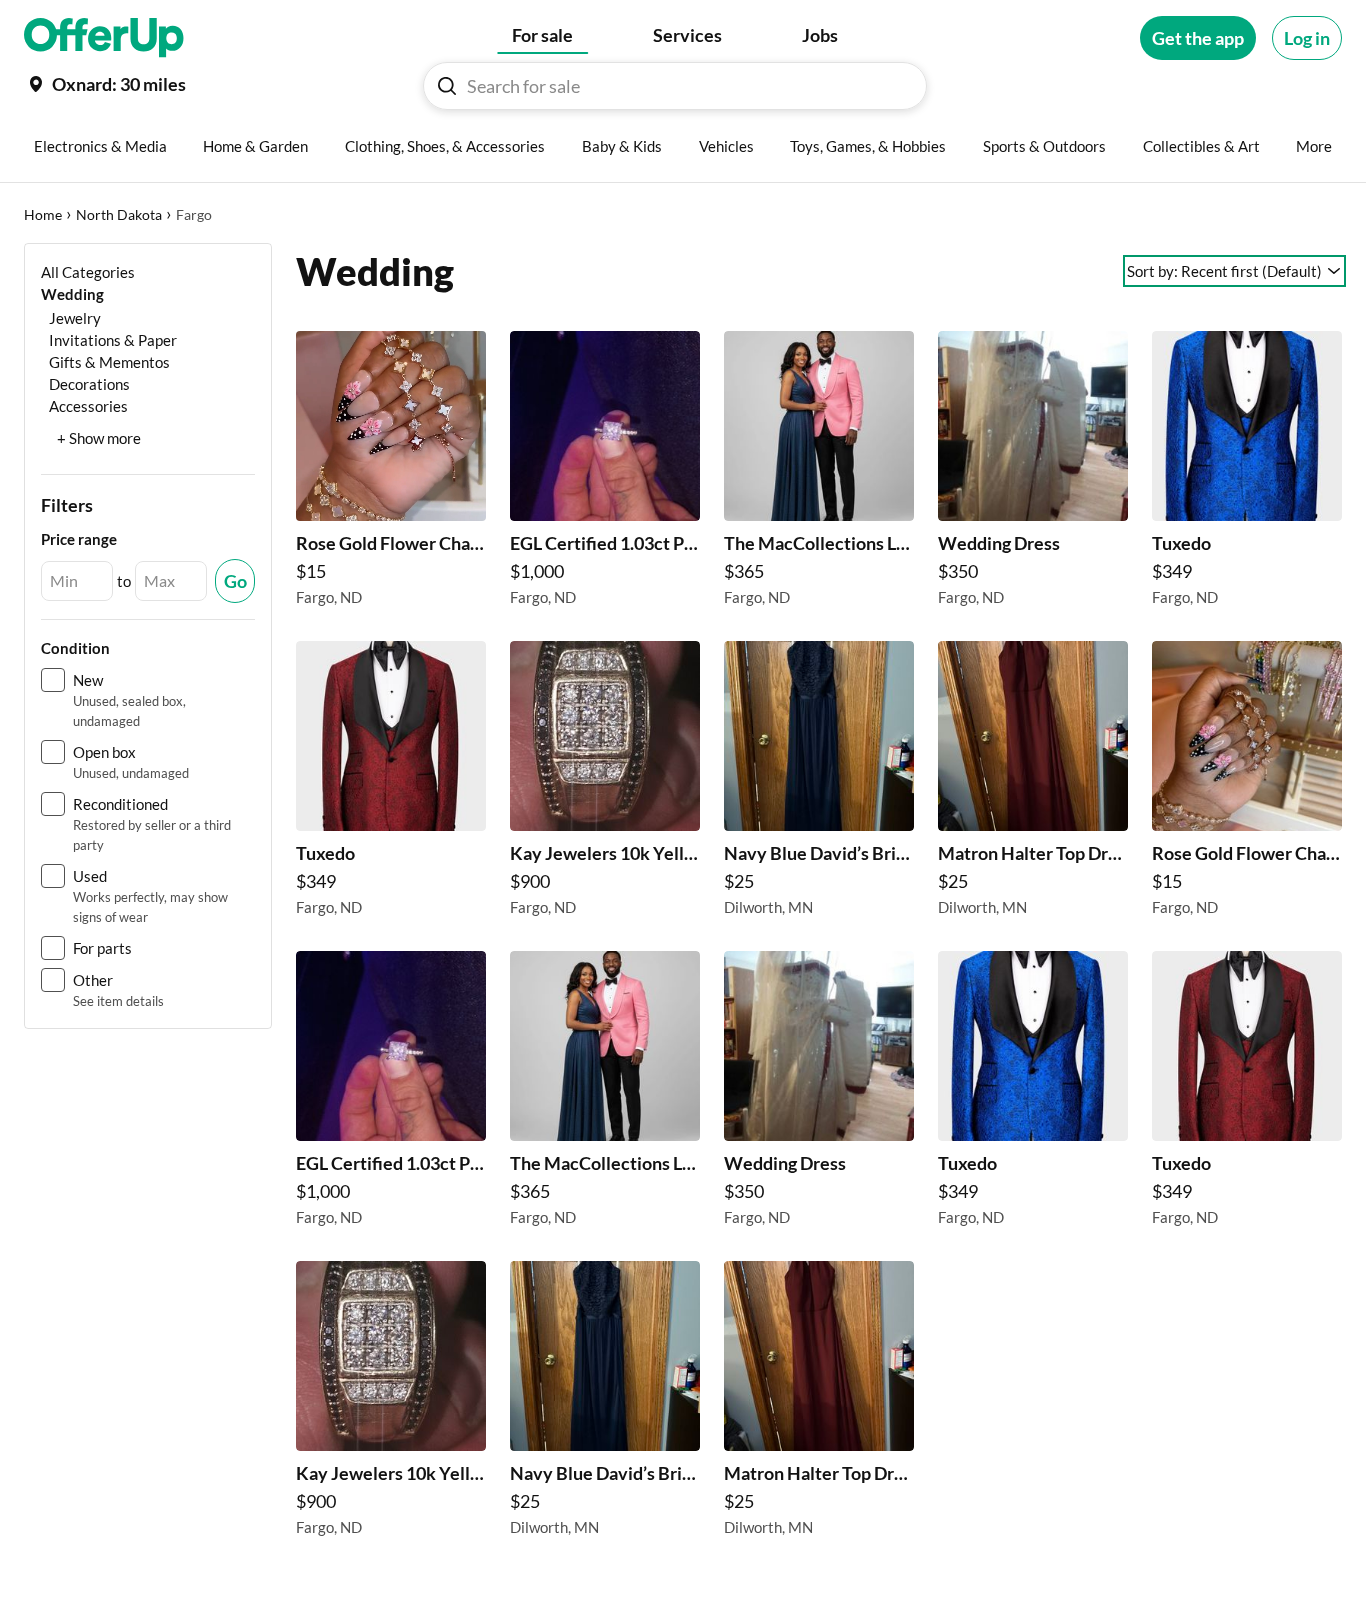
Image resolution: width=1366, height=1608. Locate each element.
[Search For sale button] (447, 86)
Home (43, 214)
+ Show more (99, 438)
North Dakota (119, 214)
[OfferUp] (104, 38)
